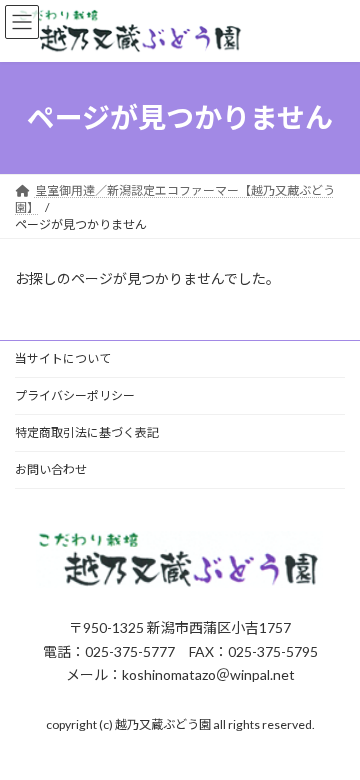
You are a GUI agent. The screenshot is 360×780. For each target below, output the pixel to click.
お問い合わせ (51, 469)
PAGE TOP (331, 736)
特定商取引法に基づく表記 (87, 432)
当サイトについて (63, 358)
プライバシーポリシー (75, 395)
